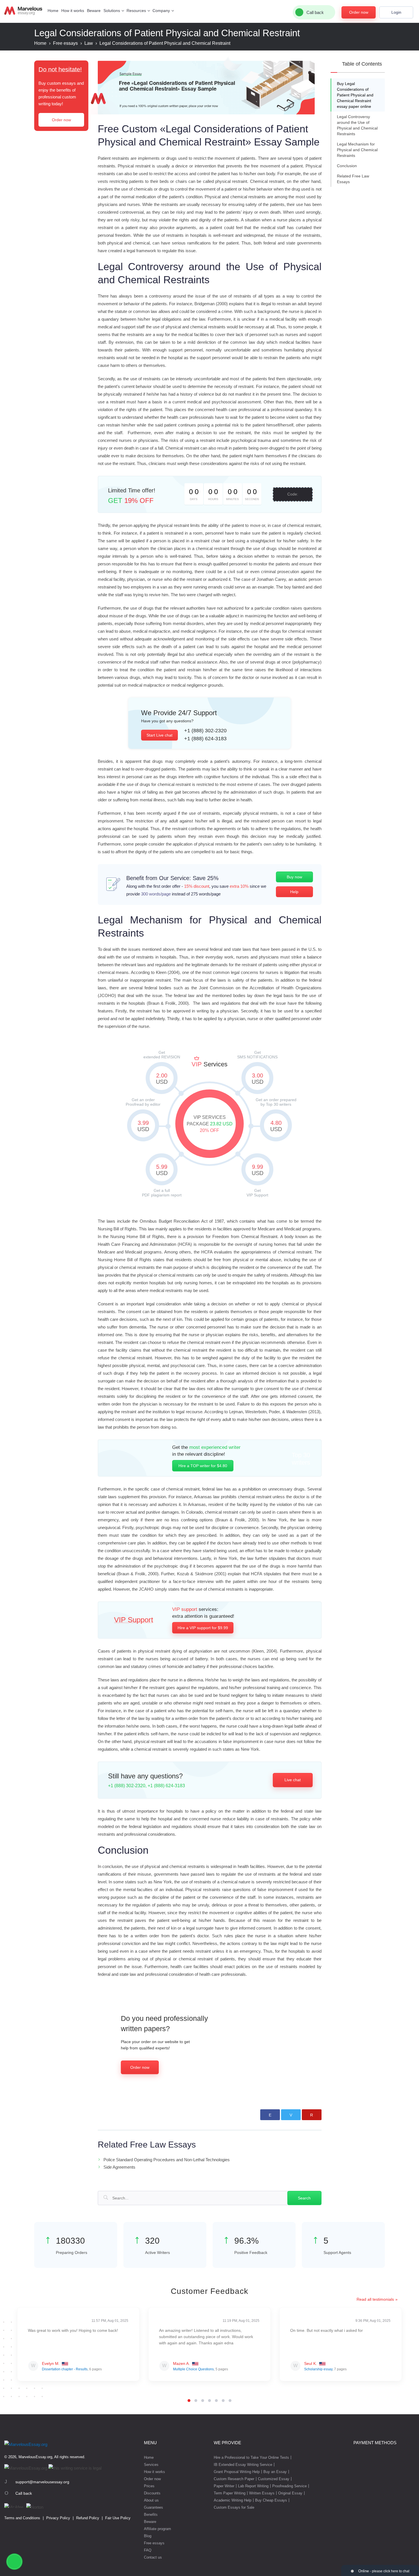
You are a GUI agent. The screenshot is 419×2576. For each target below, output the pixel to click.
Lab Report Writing (253, 2486)
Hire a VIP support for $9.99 (203, 1628)
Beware (94, 11)
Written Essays (262, 2493)
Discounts (152, 2493)
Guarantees (153, 2507)
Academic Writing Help (233, 2500)
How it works (73, 11)
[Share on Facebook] (270, 2115)
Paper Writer (224, 2486)
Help (294, 892)
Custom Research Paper (234, 2479)
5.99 (162, 1170)
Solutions (112, 11)
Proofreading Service (289, 2486)
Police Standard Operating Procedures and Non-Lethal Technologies (167, 2160)
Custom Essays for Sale (234, 2507)
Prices (149, 2486)
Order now (359, 12)
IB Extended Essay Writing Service (243, 2465)
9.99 (258, 1170)
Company (161, 11)
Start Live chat (159, 735)
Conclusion (347, 166)
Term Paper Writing (230, 2493)
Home (53, 11)
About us (151, 2500)
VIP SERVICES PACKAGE (210, 1124)
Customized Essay (274, 2479)
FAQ (148, 2550)
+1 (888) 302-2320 (205, 731)
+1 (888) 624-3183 (205, 739)
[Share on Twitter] (291, 2115)
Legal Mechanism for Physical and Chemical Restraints (357, 150)
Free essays (154, 2543)
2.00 (162, 1079)
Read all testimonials (375, 2299)
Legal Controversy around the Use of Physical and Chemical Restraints (357, 125)
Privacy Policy (58, 2518)
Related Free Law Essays (353, 179)
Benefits (151, 2515)
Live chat (293, 1780)
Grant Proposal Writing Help (237, 2472)
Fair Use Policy (118, 2518)
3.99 (143, 1126)
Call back (24, 2493)
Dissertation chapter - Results (65, 2369)
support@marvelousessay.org (42, 2482)
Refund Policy (88, 2518)
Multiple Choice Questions (193, 2369)
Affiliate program (157, 2529)
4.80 (276, 1126)
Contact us (153, 2557)
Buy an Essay (275, 2472)
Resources (136, 11)
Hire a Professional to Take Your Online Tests (251, 2457)
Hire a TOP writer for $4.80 (203, 1466)
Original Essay (290, 2493)
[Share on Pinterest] (312, 2115)
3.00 (258, 1079)
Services (151, 2465)
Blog (148, 2536)
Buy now (294, 877)
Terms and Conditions (22, 2518)
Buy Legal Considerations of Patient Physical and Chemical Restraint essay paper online (355, 95)
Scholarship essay (318, 2369)
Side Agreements (119, 2167)
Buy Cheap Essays (271, 2500)
